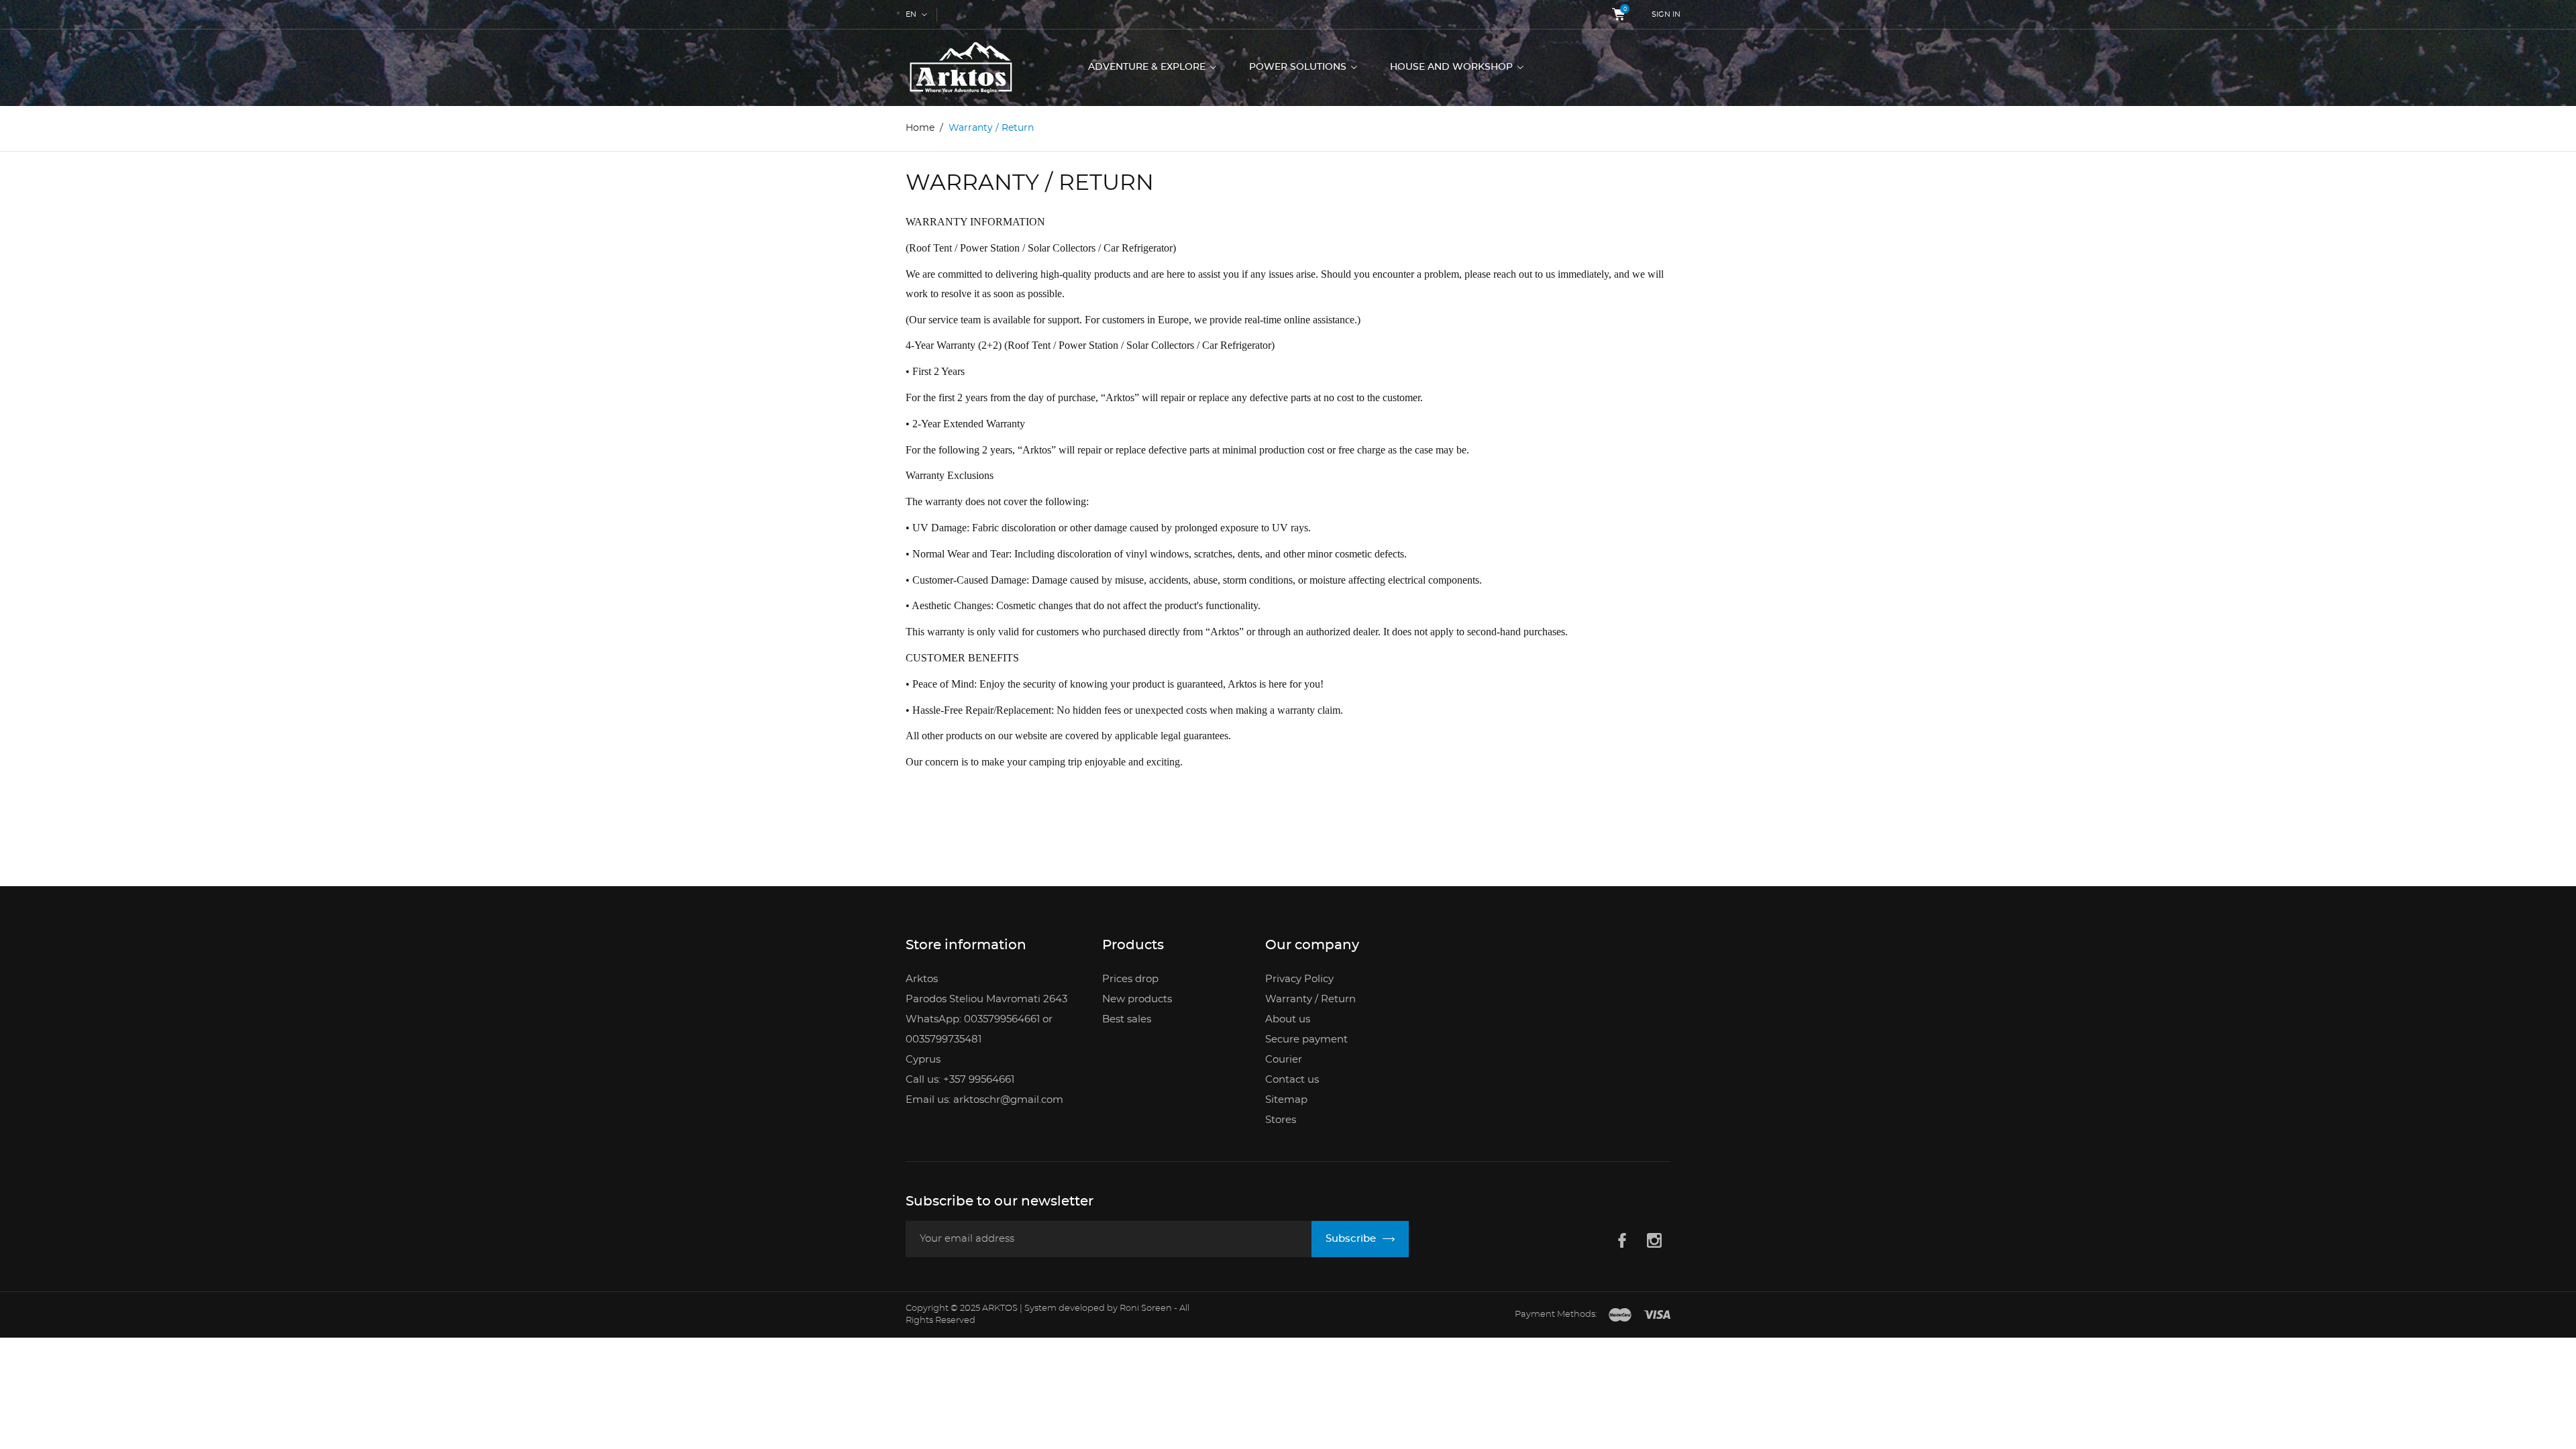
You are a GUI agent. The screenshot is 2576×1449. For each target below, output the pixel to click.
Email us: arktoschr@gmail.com (984, 1100)
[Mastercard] (1620, 1316)
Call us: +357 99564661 (960, 1080)
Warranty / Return (1310, 999)
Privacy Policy (1299, 979)
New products (1137, 999)
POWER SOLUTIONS (1299, 67)
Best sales (1127, 1019)
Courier (1284, 1060)
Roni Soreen (1147, 1308)
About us (1288, 1019)
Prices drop (1130, 979)
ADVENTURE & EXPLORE (1148, 67)
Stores (1281, 1120)
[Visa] (1657, 1316)
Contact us (1292, 1080)
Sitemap (1286, 1100)
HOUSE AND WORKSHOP (1453, 67)
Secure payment (1306, 1039)
